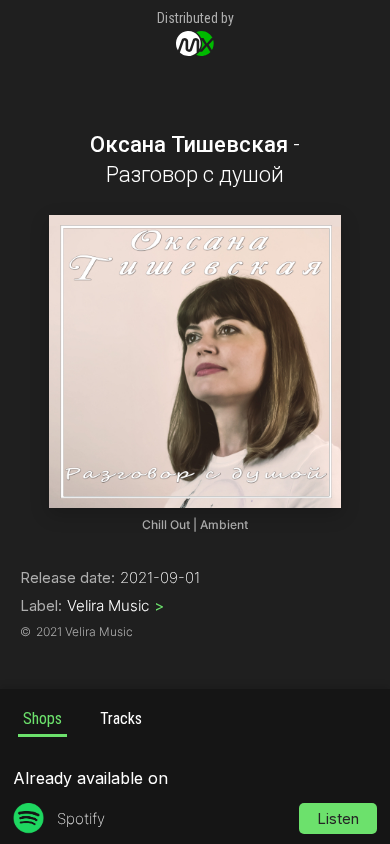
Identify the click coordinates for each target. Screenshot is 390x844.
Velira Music (115, 605)
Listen (338, 818)
